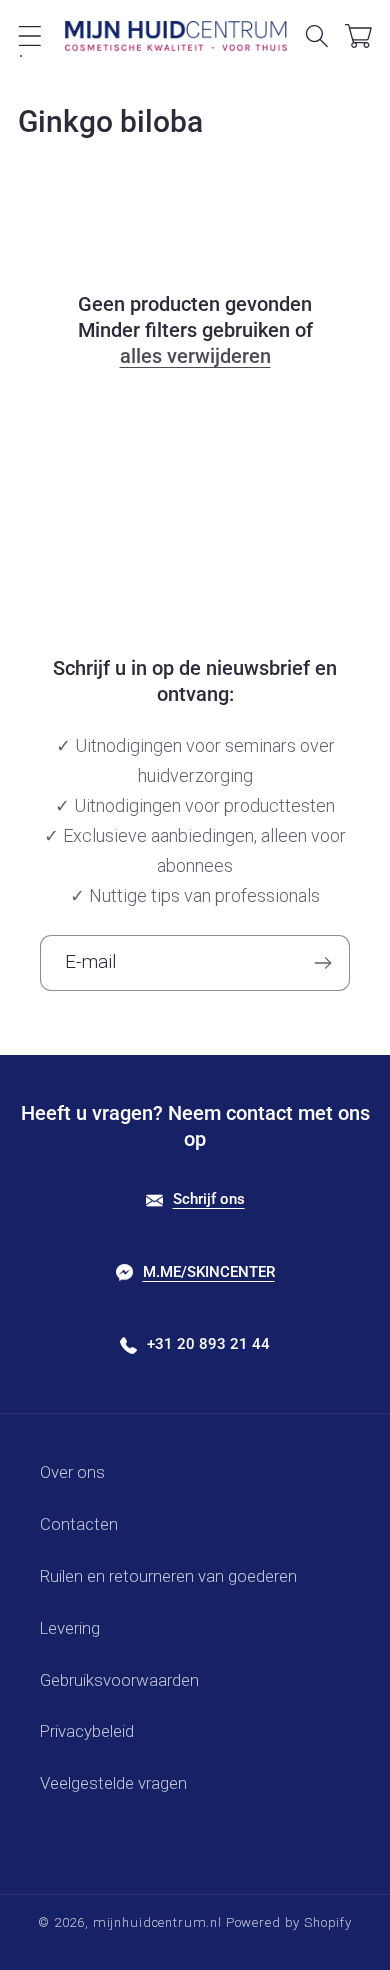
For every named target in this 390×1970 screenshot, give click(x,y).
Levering (70, 1628)
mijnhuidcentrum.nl (157, 1922)
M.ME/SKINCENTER (209, 1272)
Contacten (79, 1524)
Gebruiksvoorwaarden (119, 1680)
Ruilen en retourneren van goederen (168, 1576)
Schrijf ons (209, 1199)
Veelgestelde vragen (113, 1783)
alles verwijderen (195, 356)
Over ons (72, 1472)
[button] (30, 36)
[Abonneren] (322, 963)
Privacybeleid (87, 1731)
